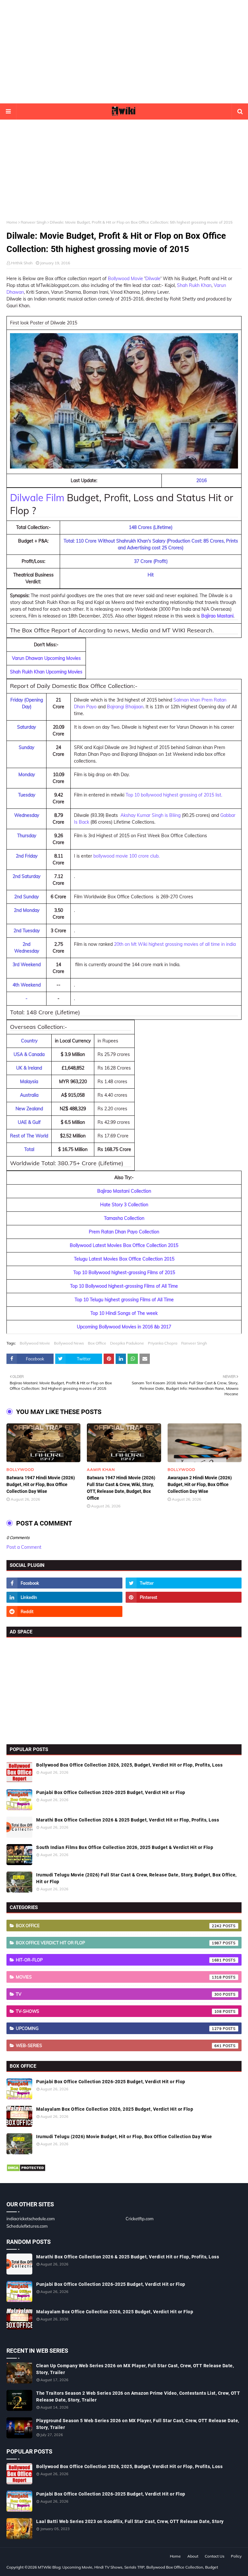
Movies (119, 1977)
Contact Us (215, 2556)
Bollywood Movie (125, 279)
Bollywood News (69, 1343)
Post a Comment (24, 1547)
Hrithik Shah (22, 263)
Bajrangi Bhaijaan (125, 707)
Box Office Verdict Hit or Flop (119, 1943)
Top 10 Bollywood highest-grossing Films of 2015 (124, 1272)
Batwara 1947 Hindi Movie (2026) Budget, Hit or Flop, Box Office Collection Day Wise (41, 1484)
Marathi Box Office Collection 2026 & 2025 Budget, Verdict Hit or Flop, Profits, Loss (128, 1820)
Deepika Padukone (127, 1343)
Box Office (97, 1343)
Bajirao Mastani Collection (124, 1191)
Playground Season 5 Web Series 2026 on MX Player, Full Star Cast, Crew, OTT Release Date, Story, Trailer (138, 2424)
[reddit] (64, 1611)
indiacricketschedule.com (31, 2219)
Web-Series (119, 2045)
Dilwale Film (37, 498)
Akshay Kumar (135, 815)
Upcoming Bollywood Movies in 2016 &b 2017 (124, 1327)
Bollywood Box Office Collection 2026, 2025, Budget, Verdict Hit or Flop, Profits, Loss (129, 1765)
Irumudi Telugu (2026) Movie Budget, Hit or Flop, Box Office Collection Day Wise (124, 2137)
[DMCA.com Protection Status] (26, 2170)
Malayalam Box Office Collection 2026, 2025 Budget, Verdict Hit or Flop (115, 2109)
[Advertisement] (124, 52)
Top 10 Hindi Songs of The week (124, 1313)
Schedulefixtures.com (27, 2226)
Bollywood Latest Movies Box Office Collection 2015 (124, 1245)
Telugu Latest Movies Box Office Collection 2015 (124, 1259)
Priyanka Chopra (163, 1343)
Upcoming (119, 2028)
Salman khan (187, 700)
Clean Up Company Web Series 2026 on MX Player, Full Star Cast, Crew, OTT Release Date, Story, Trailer (135, 2369)
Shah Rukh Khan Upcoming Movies (46, 672)
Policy (236, 2556)
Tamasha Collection (124, 1218)
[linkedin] (64, 1597)
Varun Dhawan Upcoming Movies (46, 658)
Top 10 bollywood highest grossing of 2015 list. (174, 795)
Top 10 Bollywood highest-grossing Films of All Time (124, 1286)
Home (12, 222)
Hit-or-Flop (119, 1960)
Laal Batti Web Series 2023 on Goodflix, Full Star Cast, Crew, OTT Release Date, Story (130, 2521)
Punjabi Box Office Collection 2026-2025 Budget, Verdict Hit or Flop (111, 1792)
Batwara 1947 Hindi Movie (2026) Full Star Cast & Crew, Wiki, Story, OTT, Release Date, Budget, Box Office (121, 1488)
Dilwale (153, 279)
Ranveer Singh (34, 222)
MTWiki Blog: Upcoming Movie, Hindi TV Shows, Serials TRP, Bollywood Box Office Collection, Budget (128, 2567)
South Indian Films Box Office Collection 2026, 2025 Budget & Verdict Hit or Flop (125, 1847)
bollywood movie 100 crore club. (126, 856)
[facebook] (64, 1583)
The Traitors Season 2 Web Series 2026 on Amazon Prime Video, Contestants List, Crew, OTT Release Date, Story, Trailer (138, 2397)
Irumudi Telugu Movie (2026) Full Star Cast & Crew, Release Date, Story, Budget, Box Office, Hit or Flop (136, 1878)
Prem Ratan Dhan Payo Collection (124, 1232)
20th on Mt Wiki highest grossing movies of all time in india (175, 944)
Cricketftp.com (139, 2219)
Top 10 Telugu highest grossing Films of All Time (124, 1300)
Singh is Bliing (166, 815)
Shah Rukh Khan (194, 285)
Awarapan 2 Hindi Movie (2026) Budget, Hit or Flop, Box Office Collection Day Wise (200, 1484)
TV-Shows (119, 2011)
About (193, 2556)
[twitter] (184, 1583)
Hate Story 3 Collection (124, 1205)
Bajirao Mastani (217, 616)
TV (119, 1994)
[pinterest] (184, 1597)
